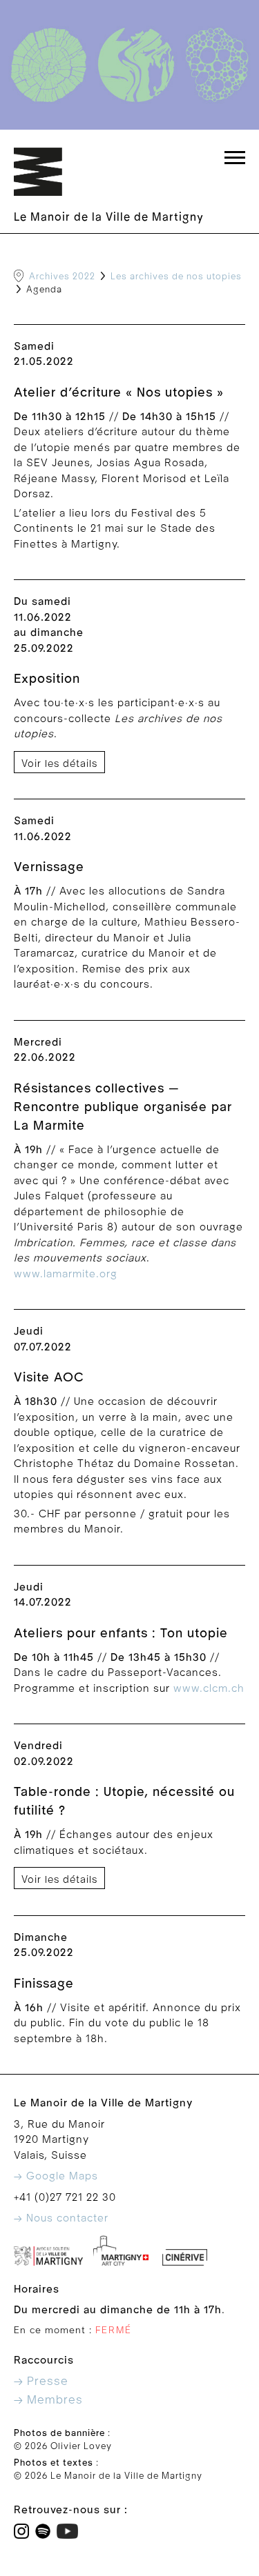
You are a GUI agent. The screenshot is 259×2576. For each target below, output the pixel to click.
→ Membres (48, 2400)
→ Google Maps (56, 2176)
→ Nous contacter (61, 2218)
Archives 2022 (62, 277)
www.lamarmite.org (66, 1274)
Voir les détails (59, 764)
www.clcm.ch (209, 1688)
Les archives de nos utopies (176, 277)
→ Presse (41, 2381)
